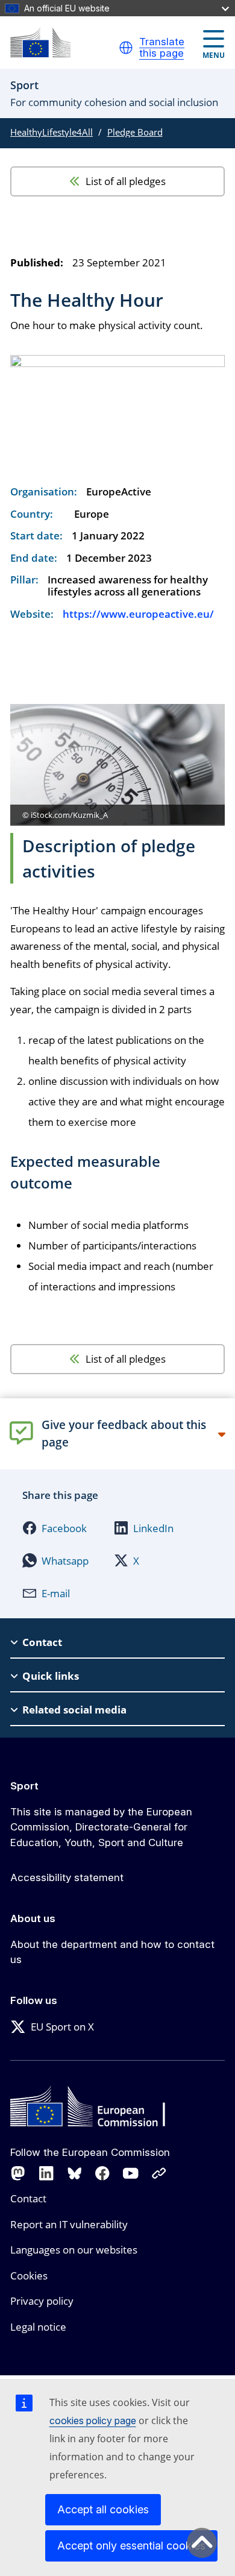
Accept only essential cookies (131, 2546)
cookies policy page (93, 2420)
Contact (28, 2198)
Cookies (29, 2276)
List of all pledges (126, 181)
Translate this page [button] (162, 48)
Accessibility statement (67, 1877)
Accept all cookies (103, 2509)
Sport (24, 1786)
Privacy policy (42, 2301)
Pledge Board (135, 132)
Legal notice (38, 2327)
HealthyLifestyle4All (52, 132)
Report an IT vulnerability (69, 2224)
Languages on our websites (74, 2250)
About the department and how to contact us (112, 1952)
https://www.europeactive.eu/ (138, 614)
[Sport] (40, 42)
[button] (126, 48)
